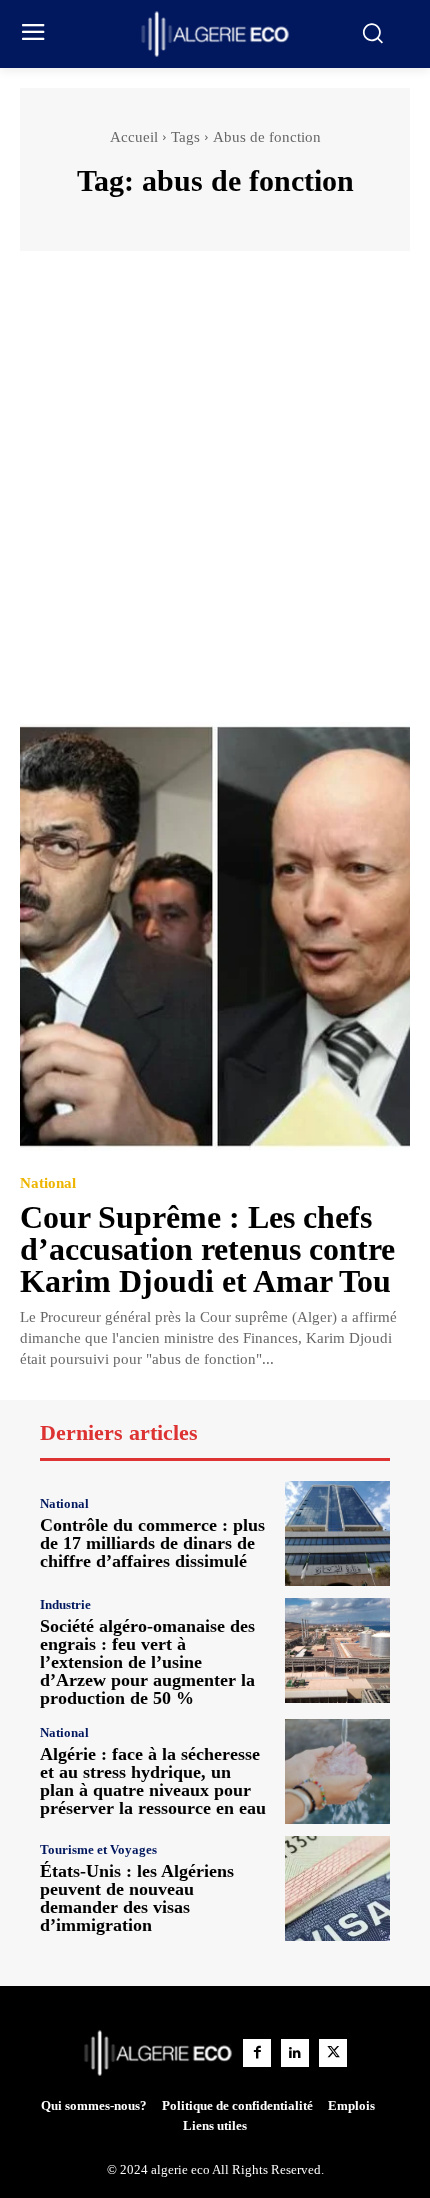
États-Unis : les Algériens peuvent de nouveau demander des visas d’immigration (137, 1898)
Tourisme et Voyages (98, 1849)
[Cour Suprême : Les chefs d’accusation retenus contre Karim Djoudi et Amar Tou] (215, 936)
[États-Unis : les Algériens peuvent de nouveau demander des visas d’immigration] (337, 1888)
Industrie (65, 1604)
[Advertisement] (215, 496)
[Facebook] (257, 2053)
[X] (333, 2053)
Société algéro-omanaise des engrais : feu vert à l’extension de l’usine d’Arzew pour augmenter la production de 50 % (147, 1662)
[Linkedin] (295, 2053)
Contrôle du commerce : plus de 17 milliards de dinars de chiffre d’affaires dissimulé (152, 1543)
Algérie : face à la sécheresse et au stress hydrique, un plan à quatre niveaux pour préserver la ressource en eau (153, 1781)
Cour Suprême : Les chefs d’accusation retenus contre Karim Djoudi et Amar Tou (207, 1249)
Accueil (134, 137)
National (48, 1183)
